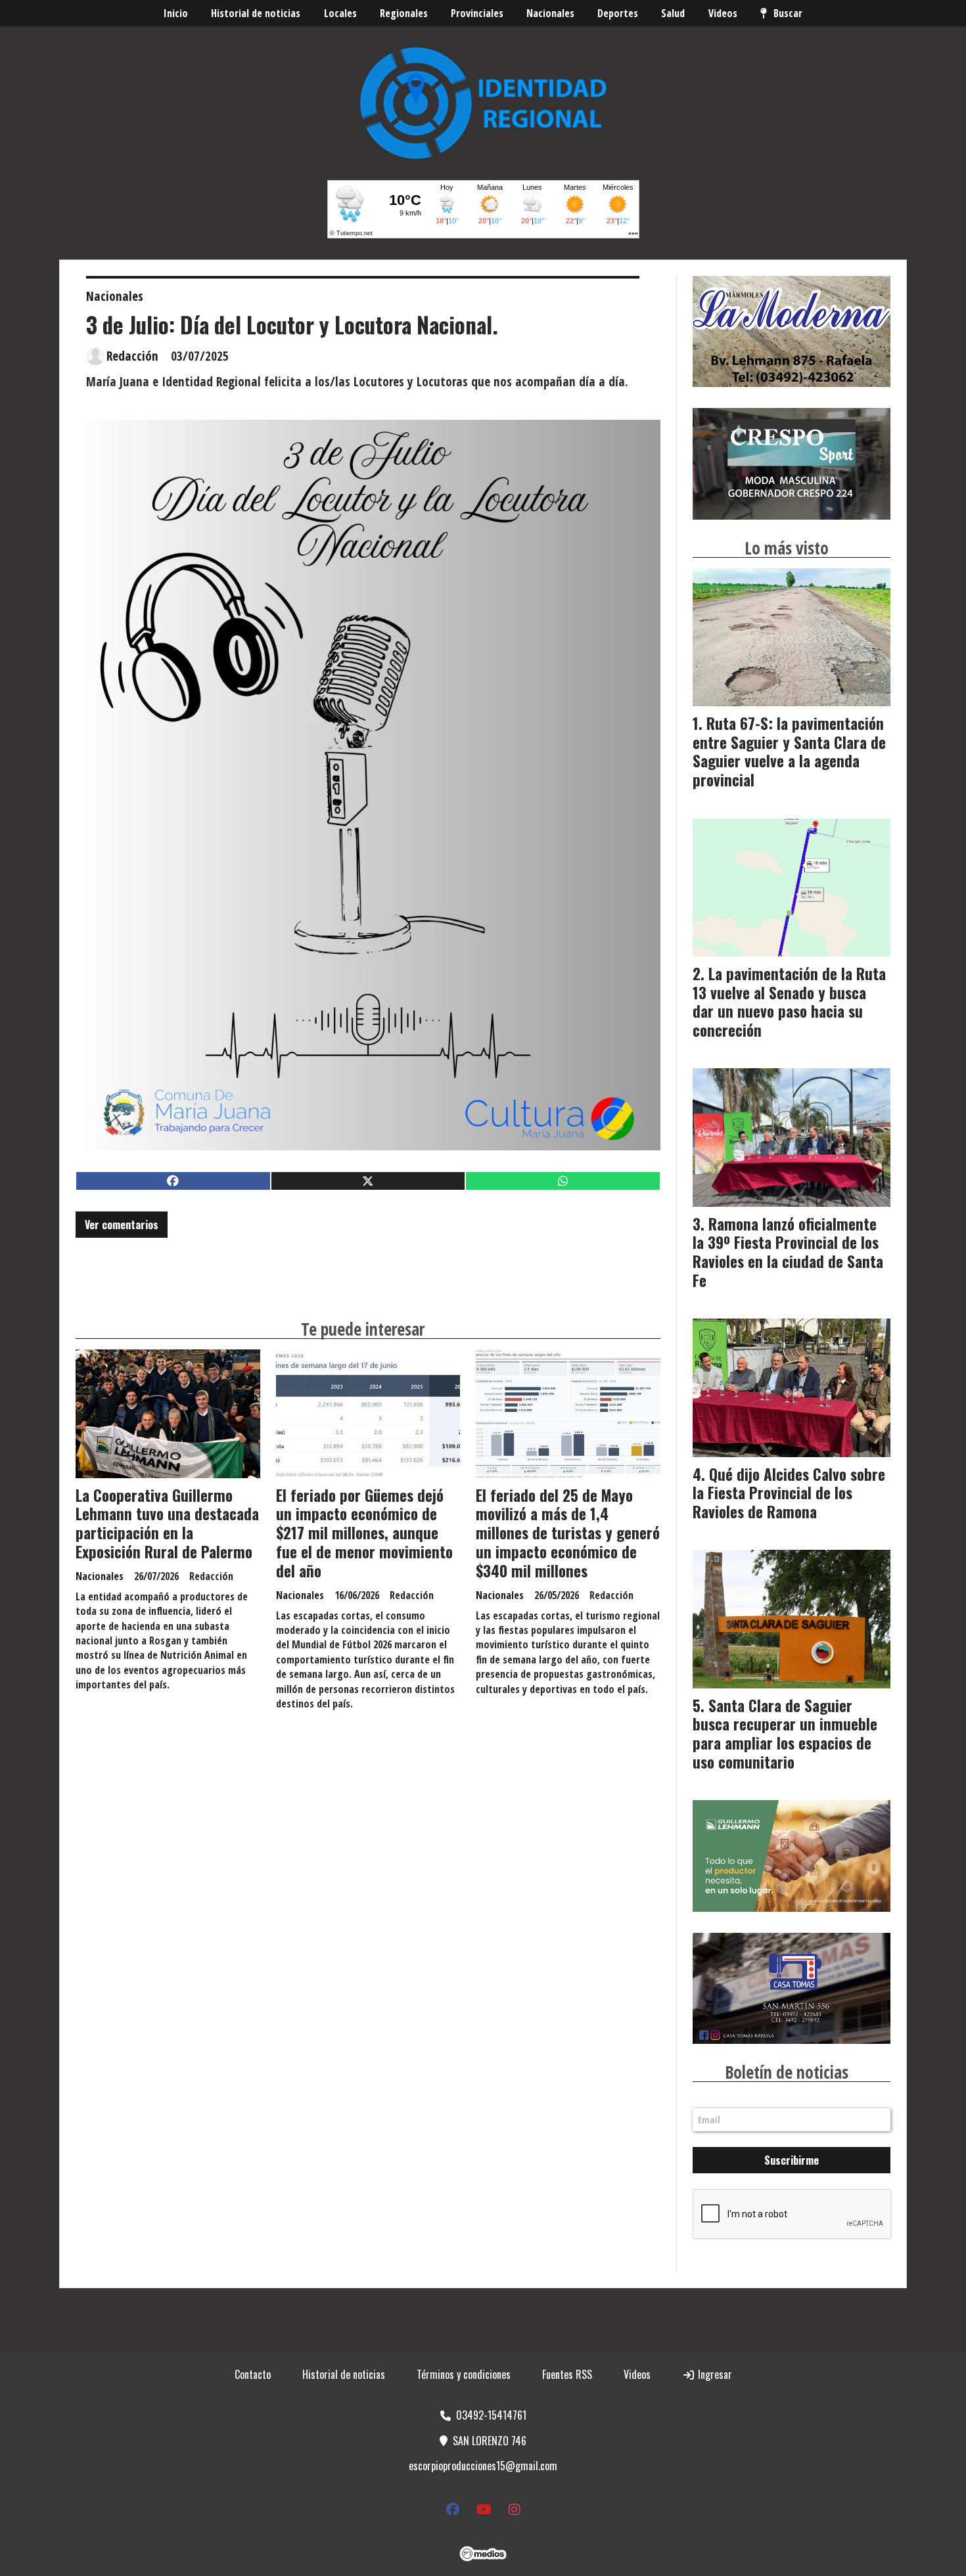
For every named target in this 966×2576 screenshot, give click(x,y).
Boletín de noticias (787, 2072)
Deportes (618, 13)
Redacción (132, 356)
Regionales (404, 13)
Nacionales (550, 13)
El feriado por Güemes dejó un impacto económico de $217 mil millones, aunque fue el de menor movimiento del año (364, 1533)
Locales (340, 13)
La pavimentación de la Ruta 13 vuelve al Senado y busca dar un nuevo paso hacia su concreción (789, 1002)
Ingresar (714, 2374)
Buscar (788, 13)
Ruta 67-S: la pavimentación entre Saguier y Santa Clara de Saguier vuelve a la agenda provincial (789, 752)
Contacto (253, 2374)
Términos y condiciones (464, 2374)
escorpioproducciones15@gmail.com (483, 2466)
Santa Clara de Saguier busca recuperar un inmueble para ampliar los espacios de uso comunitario (785, 1734)
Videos (723, 13)
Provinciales (477, 13)
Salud (673, 13)
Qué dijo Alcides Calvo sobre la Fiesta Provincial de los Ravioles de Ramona (789, 1493)
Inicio (176, 13)
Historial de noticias (256, 13)
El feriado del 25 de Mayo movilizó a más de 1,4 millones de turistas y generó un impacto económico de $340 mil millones (568, 1533)
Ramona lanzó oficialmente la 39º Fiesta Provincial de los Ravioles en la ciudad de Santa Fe (788, 1252)
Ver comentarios (122, 1225)
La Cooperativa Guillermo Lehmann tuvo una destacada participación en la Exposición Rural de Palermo (167, 1524)
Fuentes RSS (567, 2374)
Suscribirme (792, 2160)
